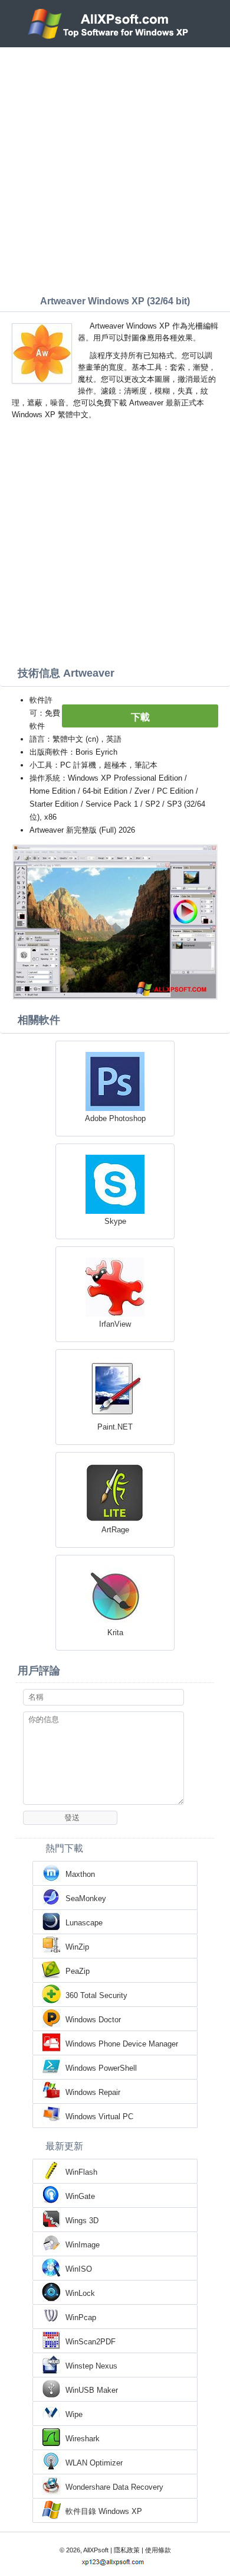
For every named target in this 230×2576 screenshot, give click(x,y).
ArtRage (115, 1530)
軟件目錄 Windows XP (104, 2511)
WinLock (80, 2293)
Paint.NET (115, 1427)
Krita (115, 1633)
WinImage (83, 2245)
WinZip (77, 1947)
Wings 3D (82, 2221)
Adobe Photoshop (115, 1118)
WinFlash (81, 2172)
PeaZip (78, 1971)
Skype (115, 1221)
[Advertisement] (115, 168)
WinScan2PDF (91, 2342)
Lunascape (84, 1923)
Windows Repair (93, 2092)
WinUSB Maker (92, 2390)
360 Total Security (96, 1995)
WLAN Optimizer (94, 2463)
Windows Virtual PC (99, 2117)
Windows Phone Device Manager (122, 2044)
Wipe (74, 2414)
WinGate (80, 2196)
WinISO (79, 2269)
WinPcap (81, 2317)
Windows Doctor (93, 2020)
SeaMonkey (86, 1898)
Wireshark (83, 2439)
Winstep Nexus (91, 2366)
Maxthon (80, 1874)
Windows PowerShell (101, 2068)
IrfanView (115, 1324)
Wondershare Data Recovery (114, 2487)
